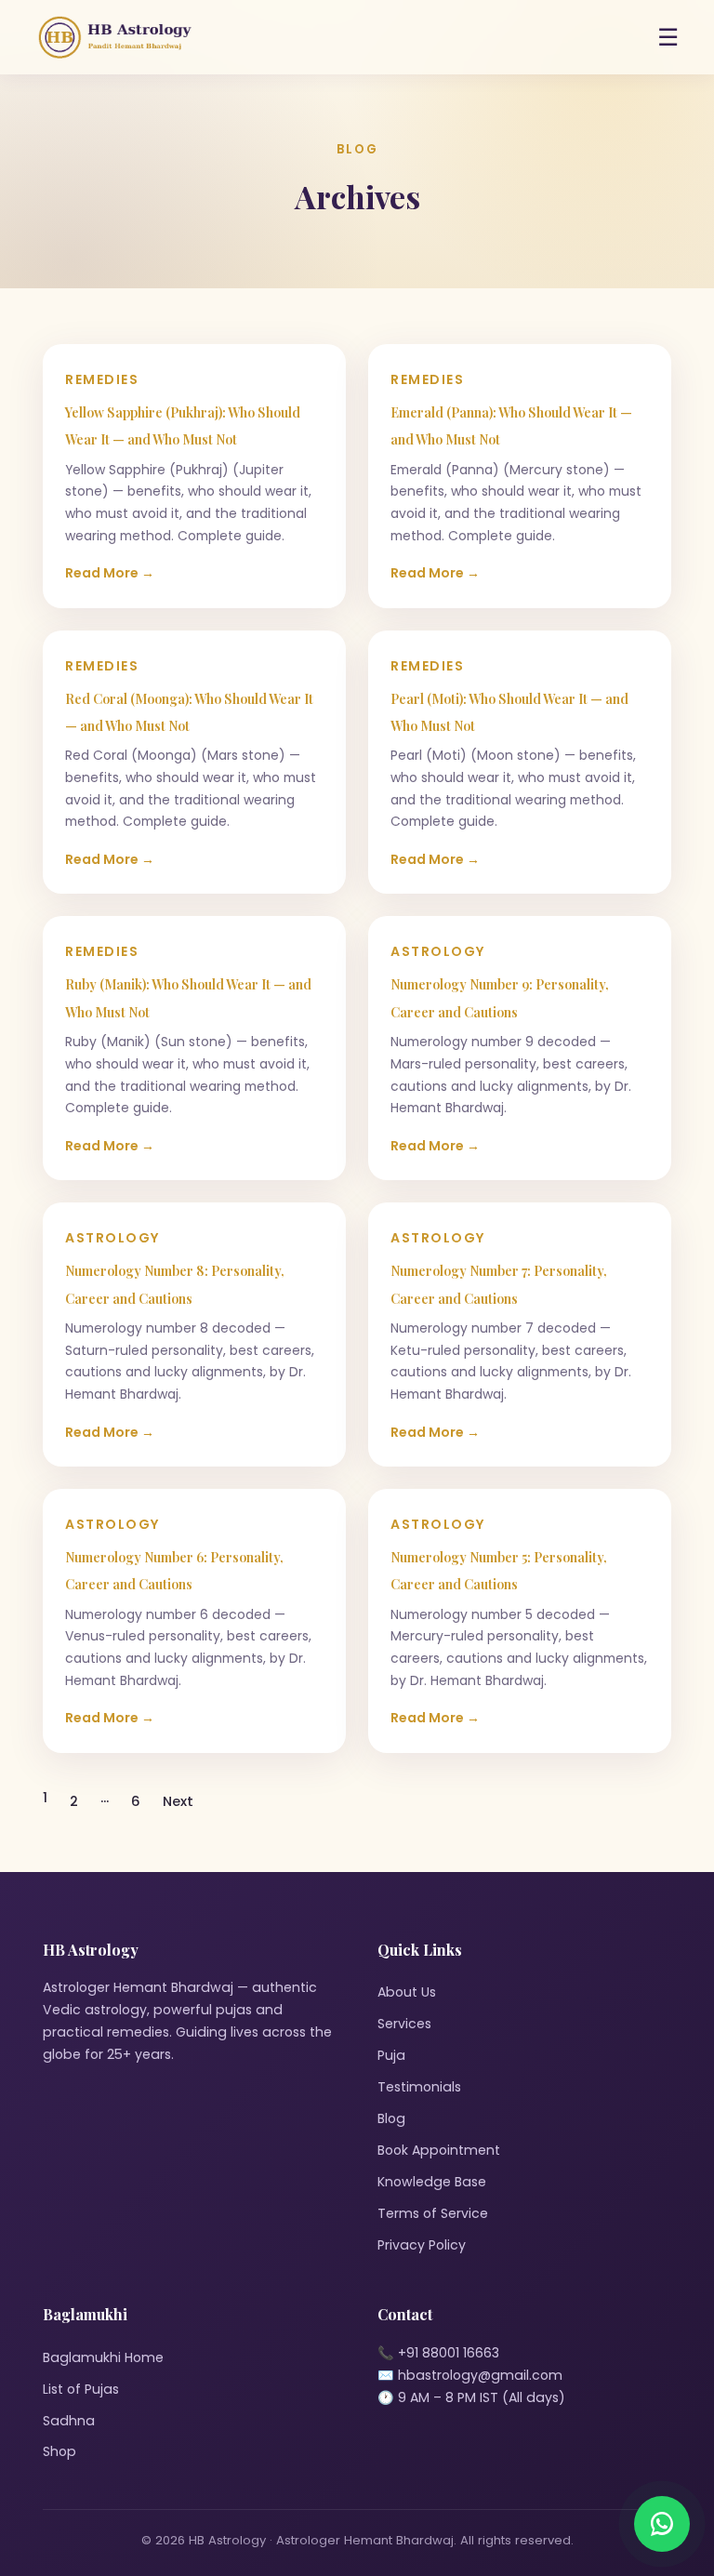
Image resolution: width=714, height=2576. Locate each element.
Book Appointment (439, 2150)
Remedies (102, 379)
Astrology (438, 951)
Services (404, 2024)
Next (178, 1801)
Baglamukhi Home (103, 2357)
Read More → (110, 573)
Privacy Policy (422, 2245)
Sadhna (69, 2421)
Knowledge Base (432, 2182)
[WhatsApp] (662, 2524)
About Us (407, 1992)
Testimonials (419, 2087)
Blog (391, 2118)
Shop (59, 2451)
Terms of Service (433, 2213)
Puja (391, 2055)
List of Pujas (81, 2389)
